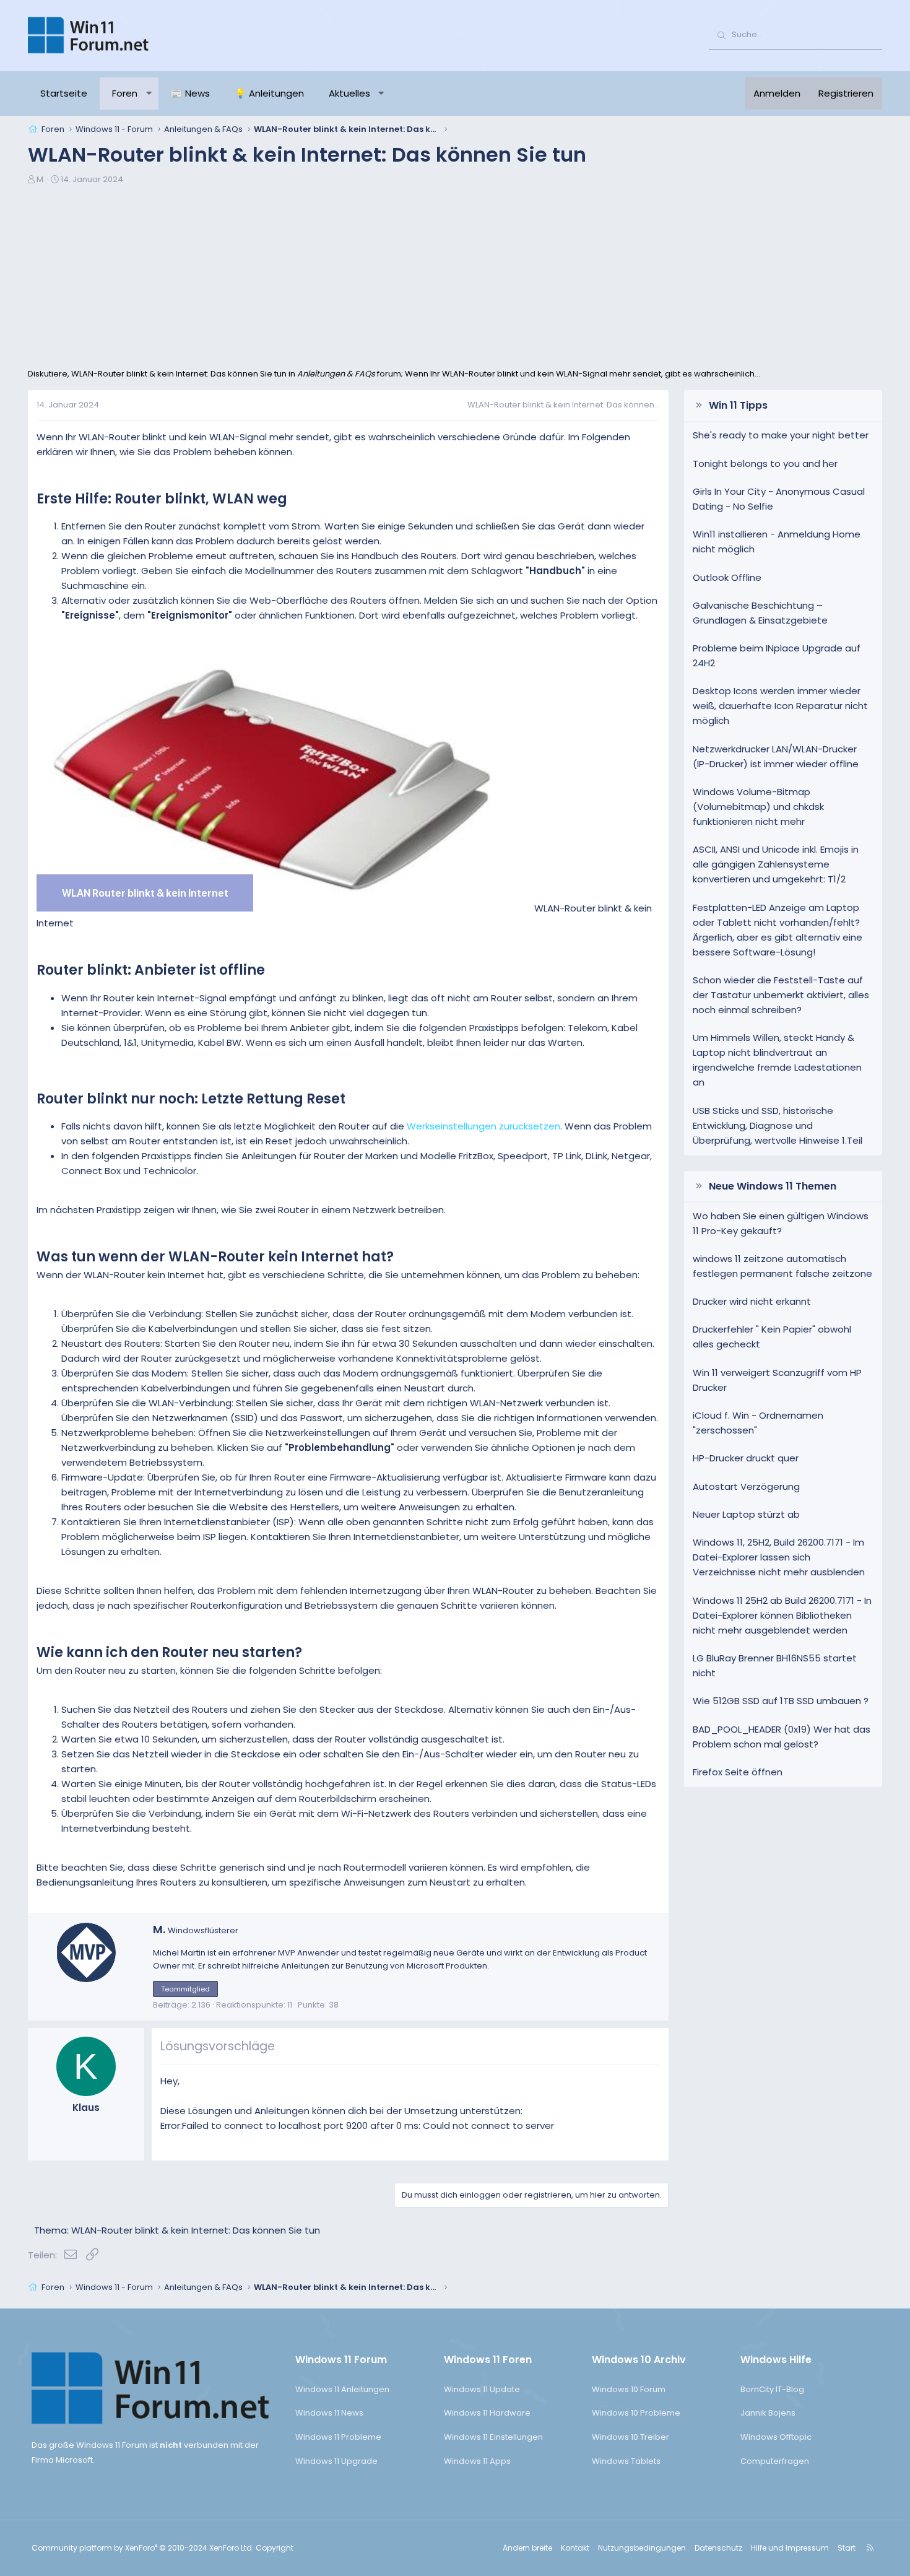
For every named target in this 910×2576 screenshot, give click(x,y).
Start (847, 2548)
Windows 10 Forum (629, 2389)
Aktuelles (349, 93)
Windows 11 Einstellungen (493, 2437)
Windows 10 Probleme (636, 2413)
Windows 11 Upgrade (336, 2461)
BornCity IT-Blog (772, 2389)
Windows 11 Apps (477, 2461)
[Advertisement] (455, 275)
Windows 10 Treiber (630, 2437)
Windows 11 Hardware (487, 2413)
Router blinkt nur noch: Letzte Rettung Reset (191, 1099)
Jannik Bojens (768, 2413)
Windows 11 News (329, 2413)
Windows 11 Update (482, 2389)
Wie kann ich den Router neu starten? (169, 1652)
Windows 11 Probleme (338, 2437)
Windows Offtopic (776, 2437)
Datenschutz (718, 2548)
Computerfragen (775, 2461)
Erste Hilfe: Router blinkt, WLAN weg (162, 499)
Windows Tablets (626, 2461)
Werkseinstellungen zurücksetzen (483, 1126)
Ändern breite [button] (527, 2548)
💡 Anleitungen (269, 93)
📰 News (190, 93)
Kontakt (575, 2548)
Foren (125, 93)
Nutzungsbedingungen (642, 2548)
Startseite (64, 93)
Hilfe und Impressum (790, 2548)
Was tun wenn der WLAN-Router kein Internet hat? (215, 1257)
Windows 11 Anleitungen (342, 2389)
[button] (149, 94)
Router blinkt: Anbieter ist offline (151, 970)
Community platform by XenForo (143, 2548)
